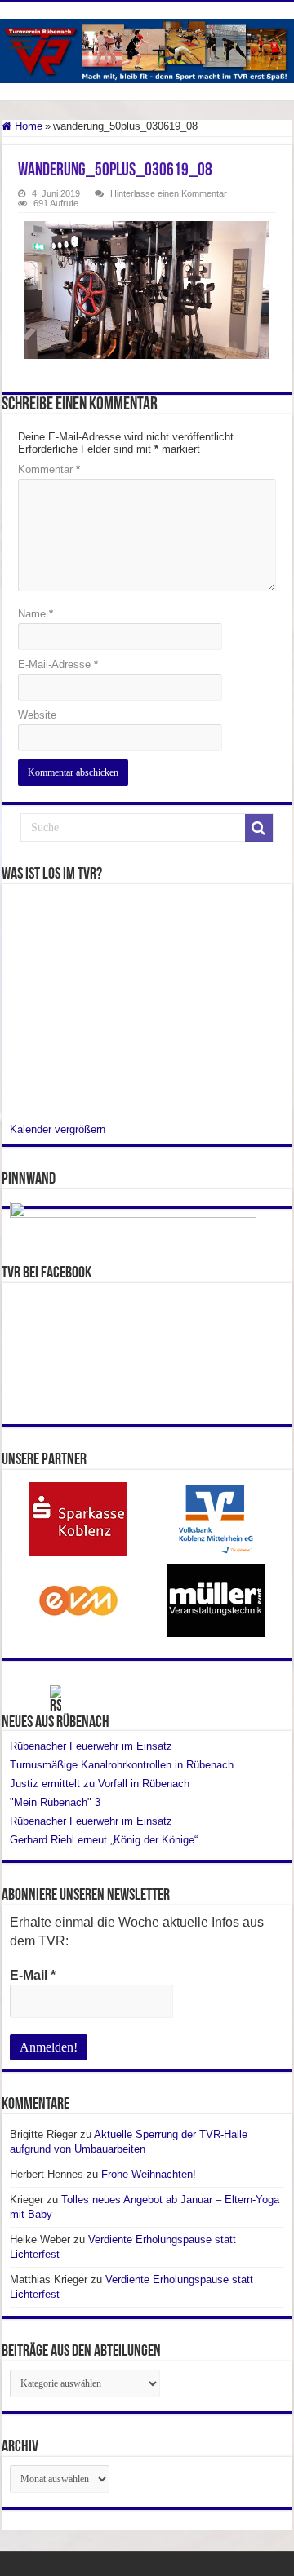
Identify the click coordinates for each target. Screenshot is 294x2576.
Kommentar (49, 469)
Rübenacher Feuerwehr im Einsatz (91, 1746)
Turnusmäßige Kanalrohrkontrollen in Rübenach (122, 1765)
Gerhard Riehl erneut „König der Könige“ (104, 1840)
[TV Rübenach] (147, 51)
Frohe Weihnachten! (149, 2174)
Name (36, 614)
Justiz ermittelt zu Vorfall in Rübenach (100, 1784)
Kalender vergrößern (58, 1129)
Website (37, 715)
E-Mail (33, 1975)
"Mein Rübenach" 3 (55, 1802)
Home (27, 126)
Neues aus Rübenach (56, 1723)
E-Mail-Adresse (58, 664)
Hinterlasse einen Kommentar (169, 193)
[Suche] (259, 828)
